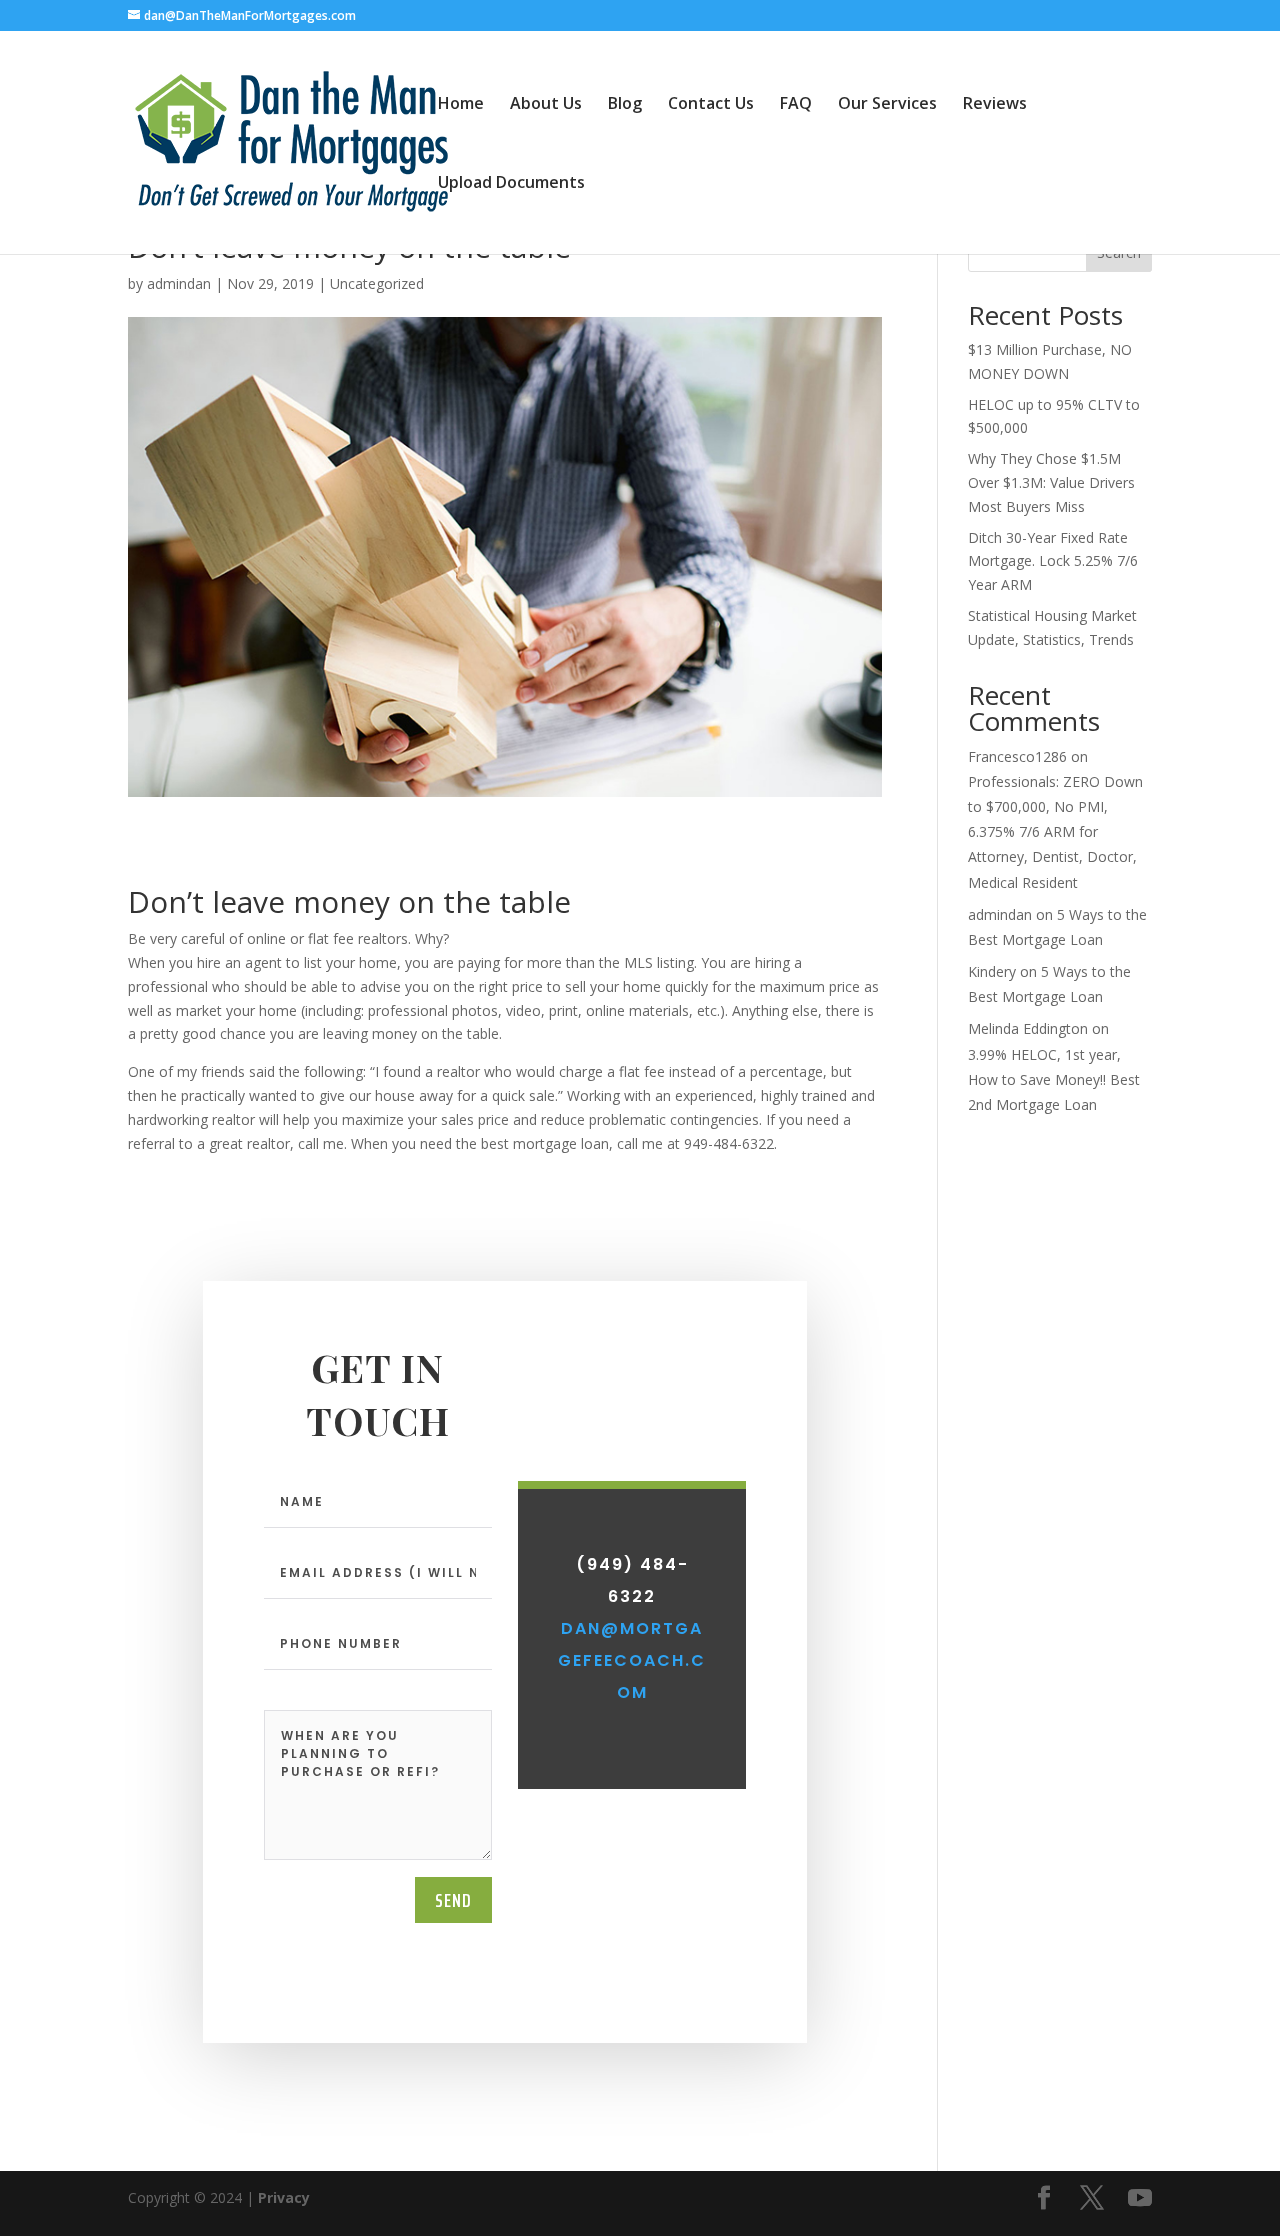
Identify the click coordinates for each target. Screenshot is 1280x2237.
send (453, 1900)
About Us (546, 105)
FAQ (796, 105)
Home (461, 105)
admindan (179, 283)
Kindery (992, 971)
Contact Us (711, 105)
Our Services (887, 105)
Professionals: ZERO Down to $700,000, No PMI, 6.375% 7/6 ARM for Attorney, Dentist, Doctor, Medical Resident (1055, 832)
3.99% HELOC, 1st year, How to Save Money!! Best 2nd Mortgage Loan (1054, 1079)
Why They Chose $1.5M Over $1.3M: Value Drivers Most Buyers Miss (1051, 482)
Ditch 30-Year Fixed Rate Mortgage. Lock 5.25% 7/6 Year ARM (1053, 561)
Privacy (284, 2197)
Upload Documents (511, 184)
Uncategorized (377, 283)
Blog (625, 105)
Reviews (995, 105)
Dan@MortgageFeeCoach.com (632, 1660)
